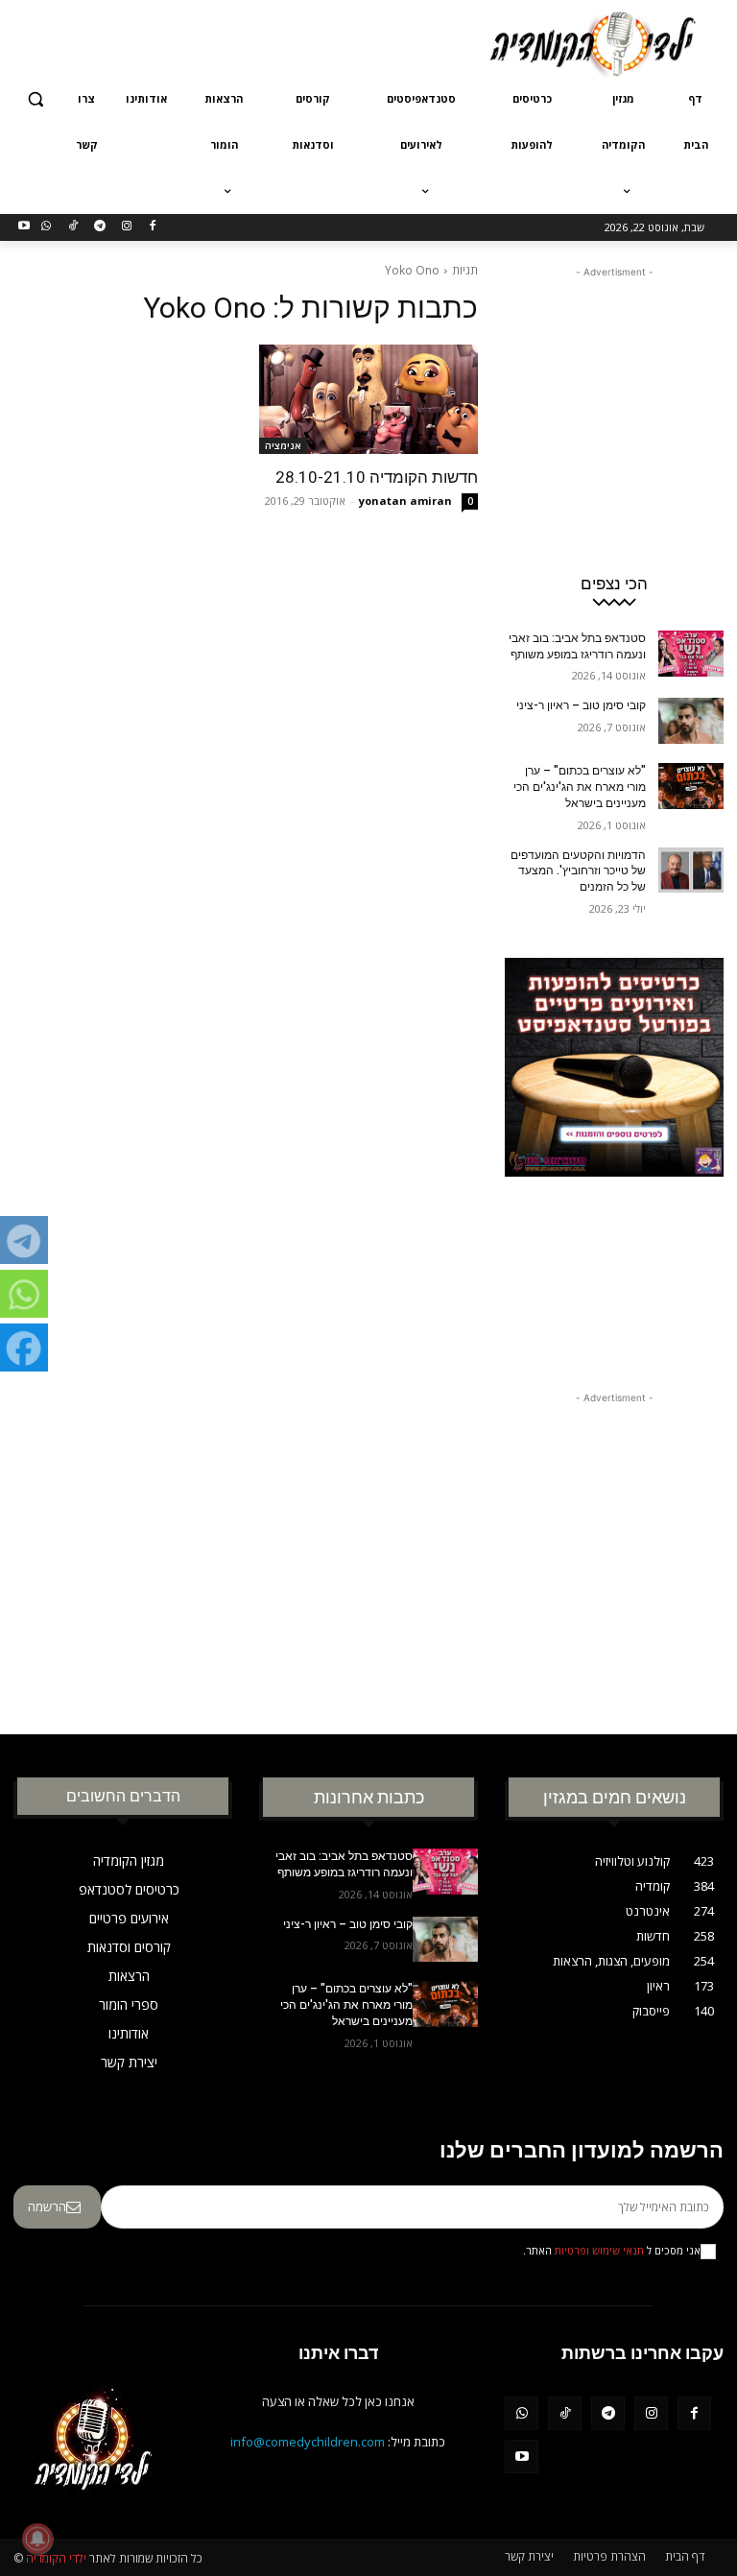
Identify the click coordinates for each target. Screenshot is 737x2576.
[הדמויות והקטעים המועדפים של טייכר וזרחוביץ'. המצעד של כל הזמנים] (691, 871)
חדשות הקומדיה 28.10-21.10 (377, 477)
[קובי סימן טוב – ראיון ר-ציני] (691, 721)
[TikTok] (73, 227)
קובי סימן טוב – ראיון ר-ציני (581, 705)
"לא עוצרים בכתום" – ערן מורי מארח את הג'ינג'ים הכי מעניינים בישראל (580, 787)
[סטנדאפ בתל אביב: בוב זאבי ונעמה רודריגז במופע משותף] (691, 654)
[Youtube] (24, 227)
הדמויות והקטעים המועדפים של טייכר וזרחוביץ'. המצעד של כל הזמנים (578, 871)
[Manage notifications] (37, 2539)
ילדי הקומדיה (56, 2558)
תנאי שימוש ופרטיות (599, 2251)
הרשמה (47, 2206)
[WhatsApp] (47, 227)
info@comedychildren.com (308, 2442)
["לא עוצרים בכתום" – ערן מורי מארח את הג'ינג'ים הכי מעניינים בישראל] (691, 786)
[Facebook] (153, 227)
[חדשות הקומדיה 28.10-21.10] (368, 399)
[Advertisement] (238, 41)
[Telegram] (99, 227)
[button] (36, 99)
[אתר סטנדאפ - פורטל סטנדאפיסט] (614, 1150)
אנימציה (283, 445)
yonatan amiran (405, 501)
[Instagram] (126, 227)
